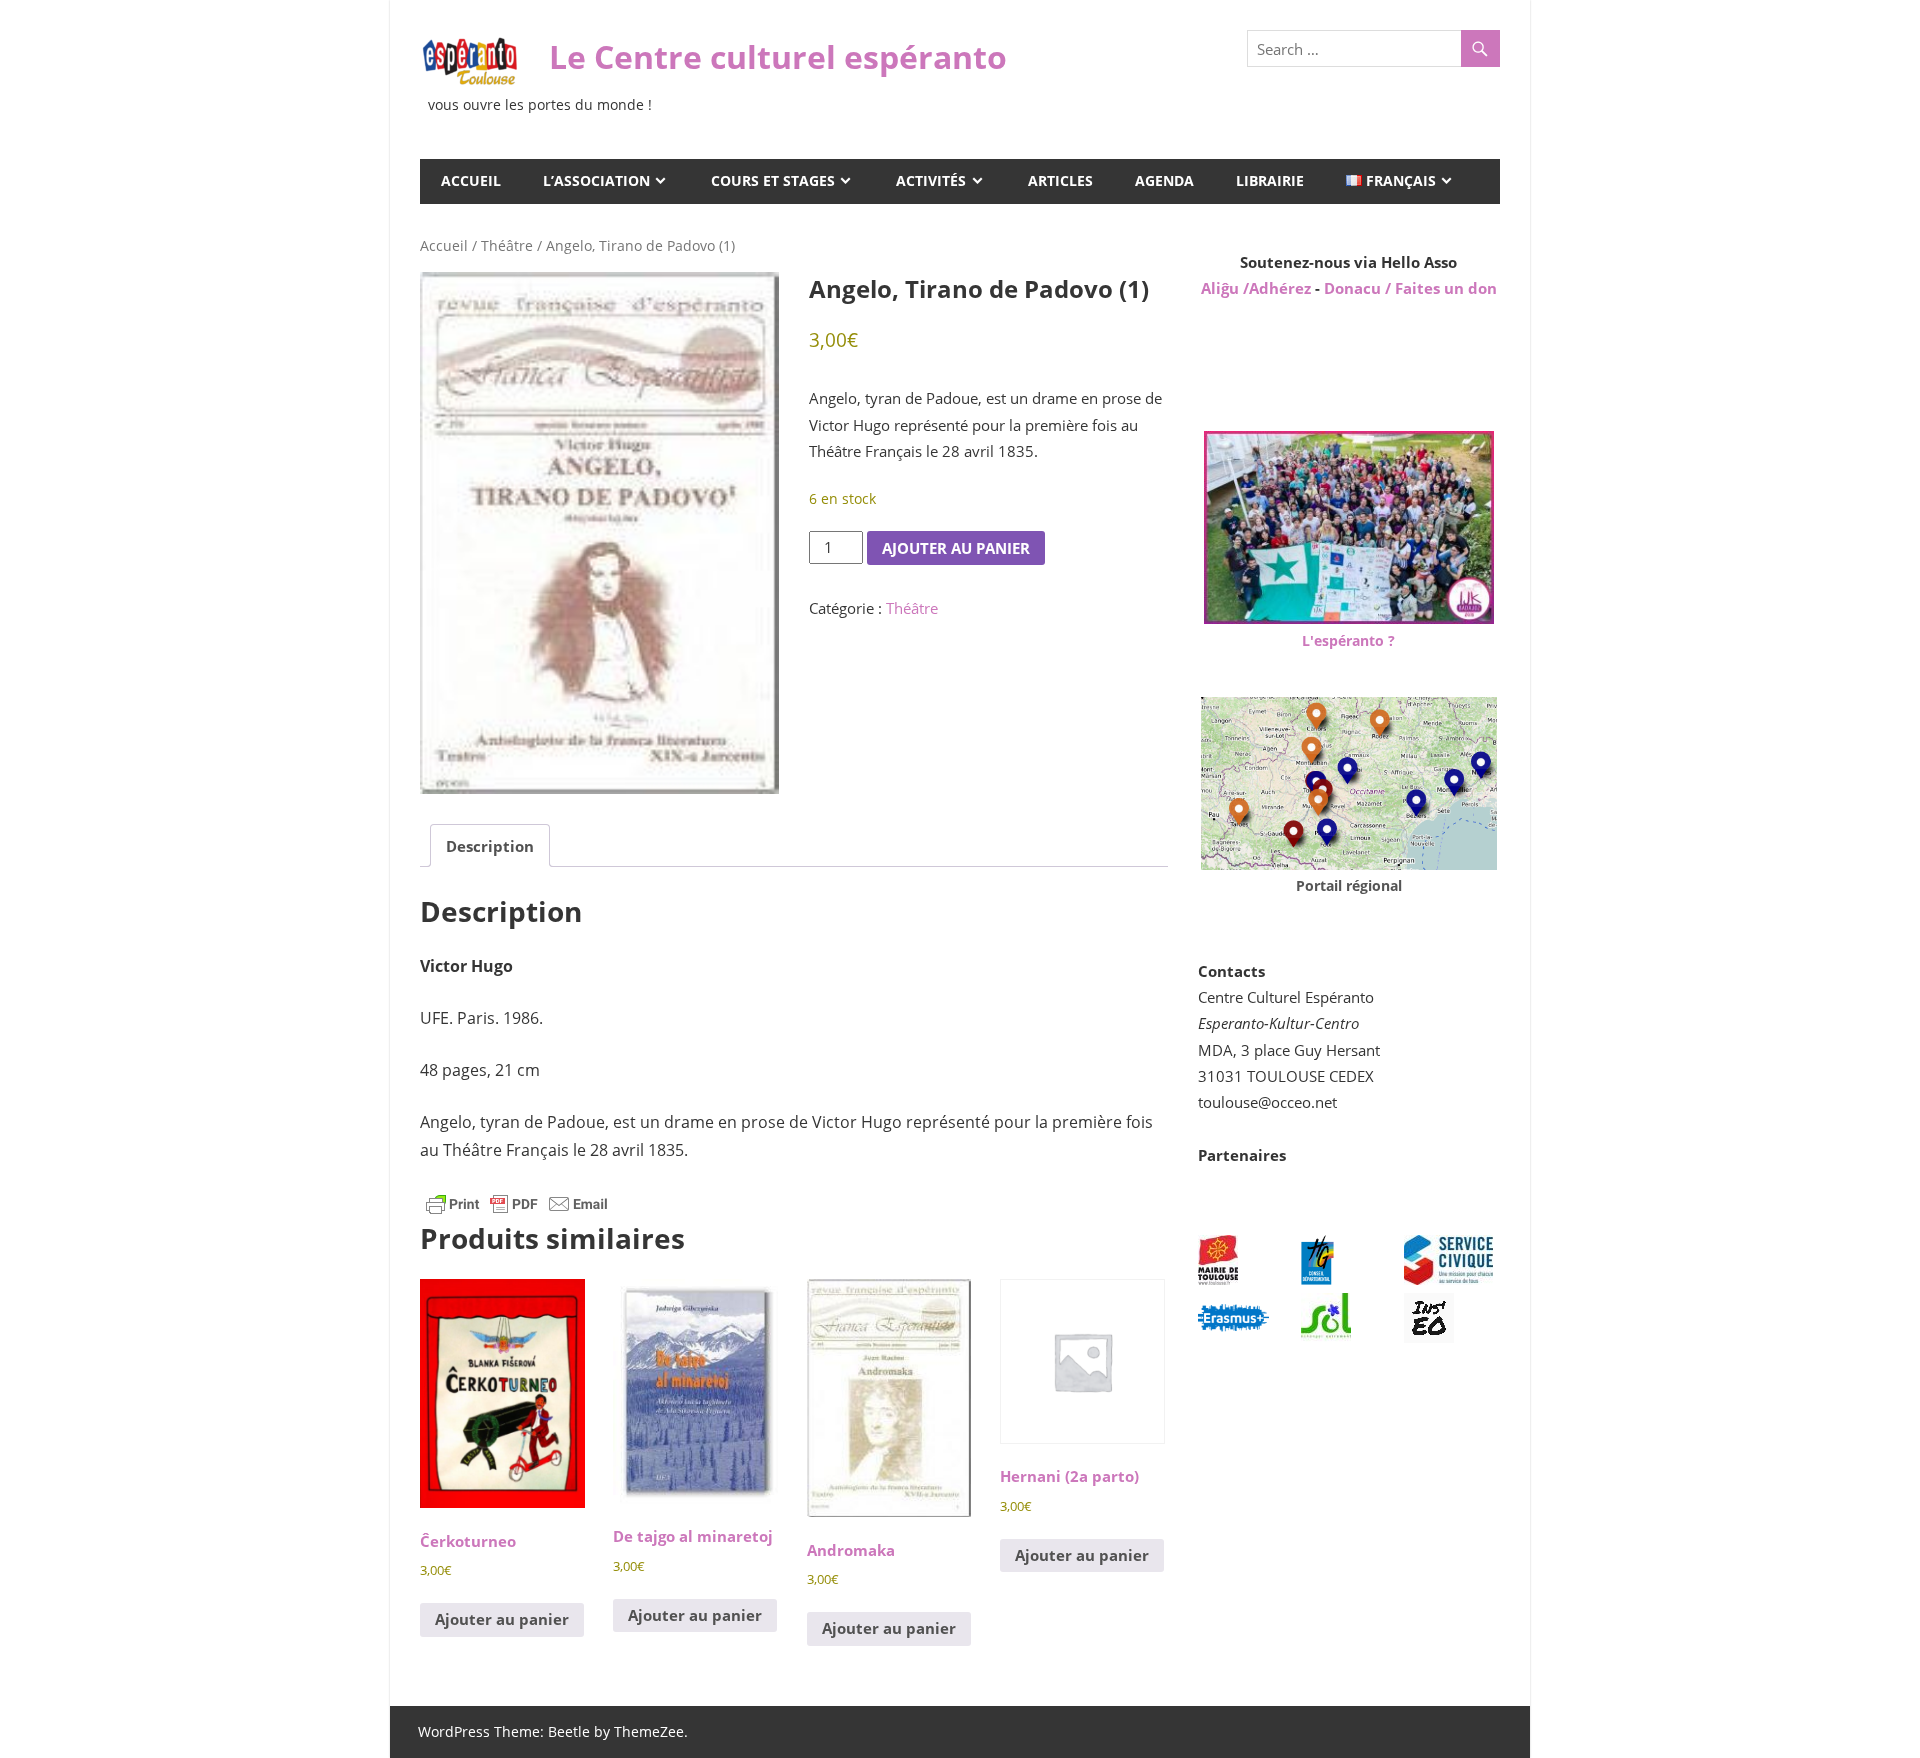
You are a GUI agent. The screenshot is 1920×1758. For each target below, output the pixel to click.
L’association (596, 180)
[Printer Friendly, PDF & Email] (517, 1202)
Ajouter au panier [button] (502, 1619)
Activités (931, 180)
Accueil (471, 180)
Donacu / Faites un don (1410, 288)
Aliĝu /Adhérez (1258, 288)
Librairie (1270, 180)
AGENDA (1164, 180)
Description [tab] (490, 846)
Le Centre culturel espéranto (778, 56)
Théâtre (507, 245)
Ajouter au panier (956, 548)
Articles (1060, 180)
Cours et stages (773, 180)
